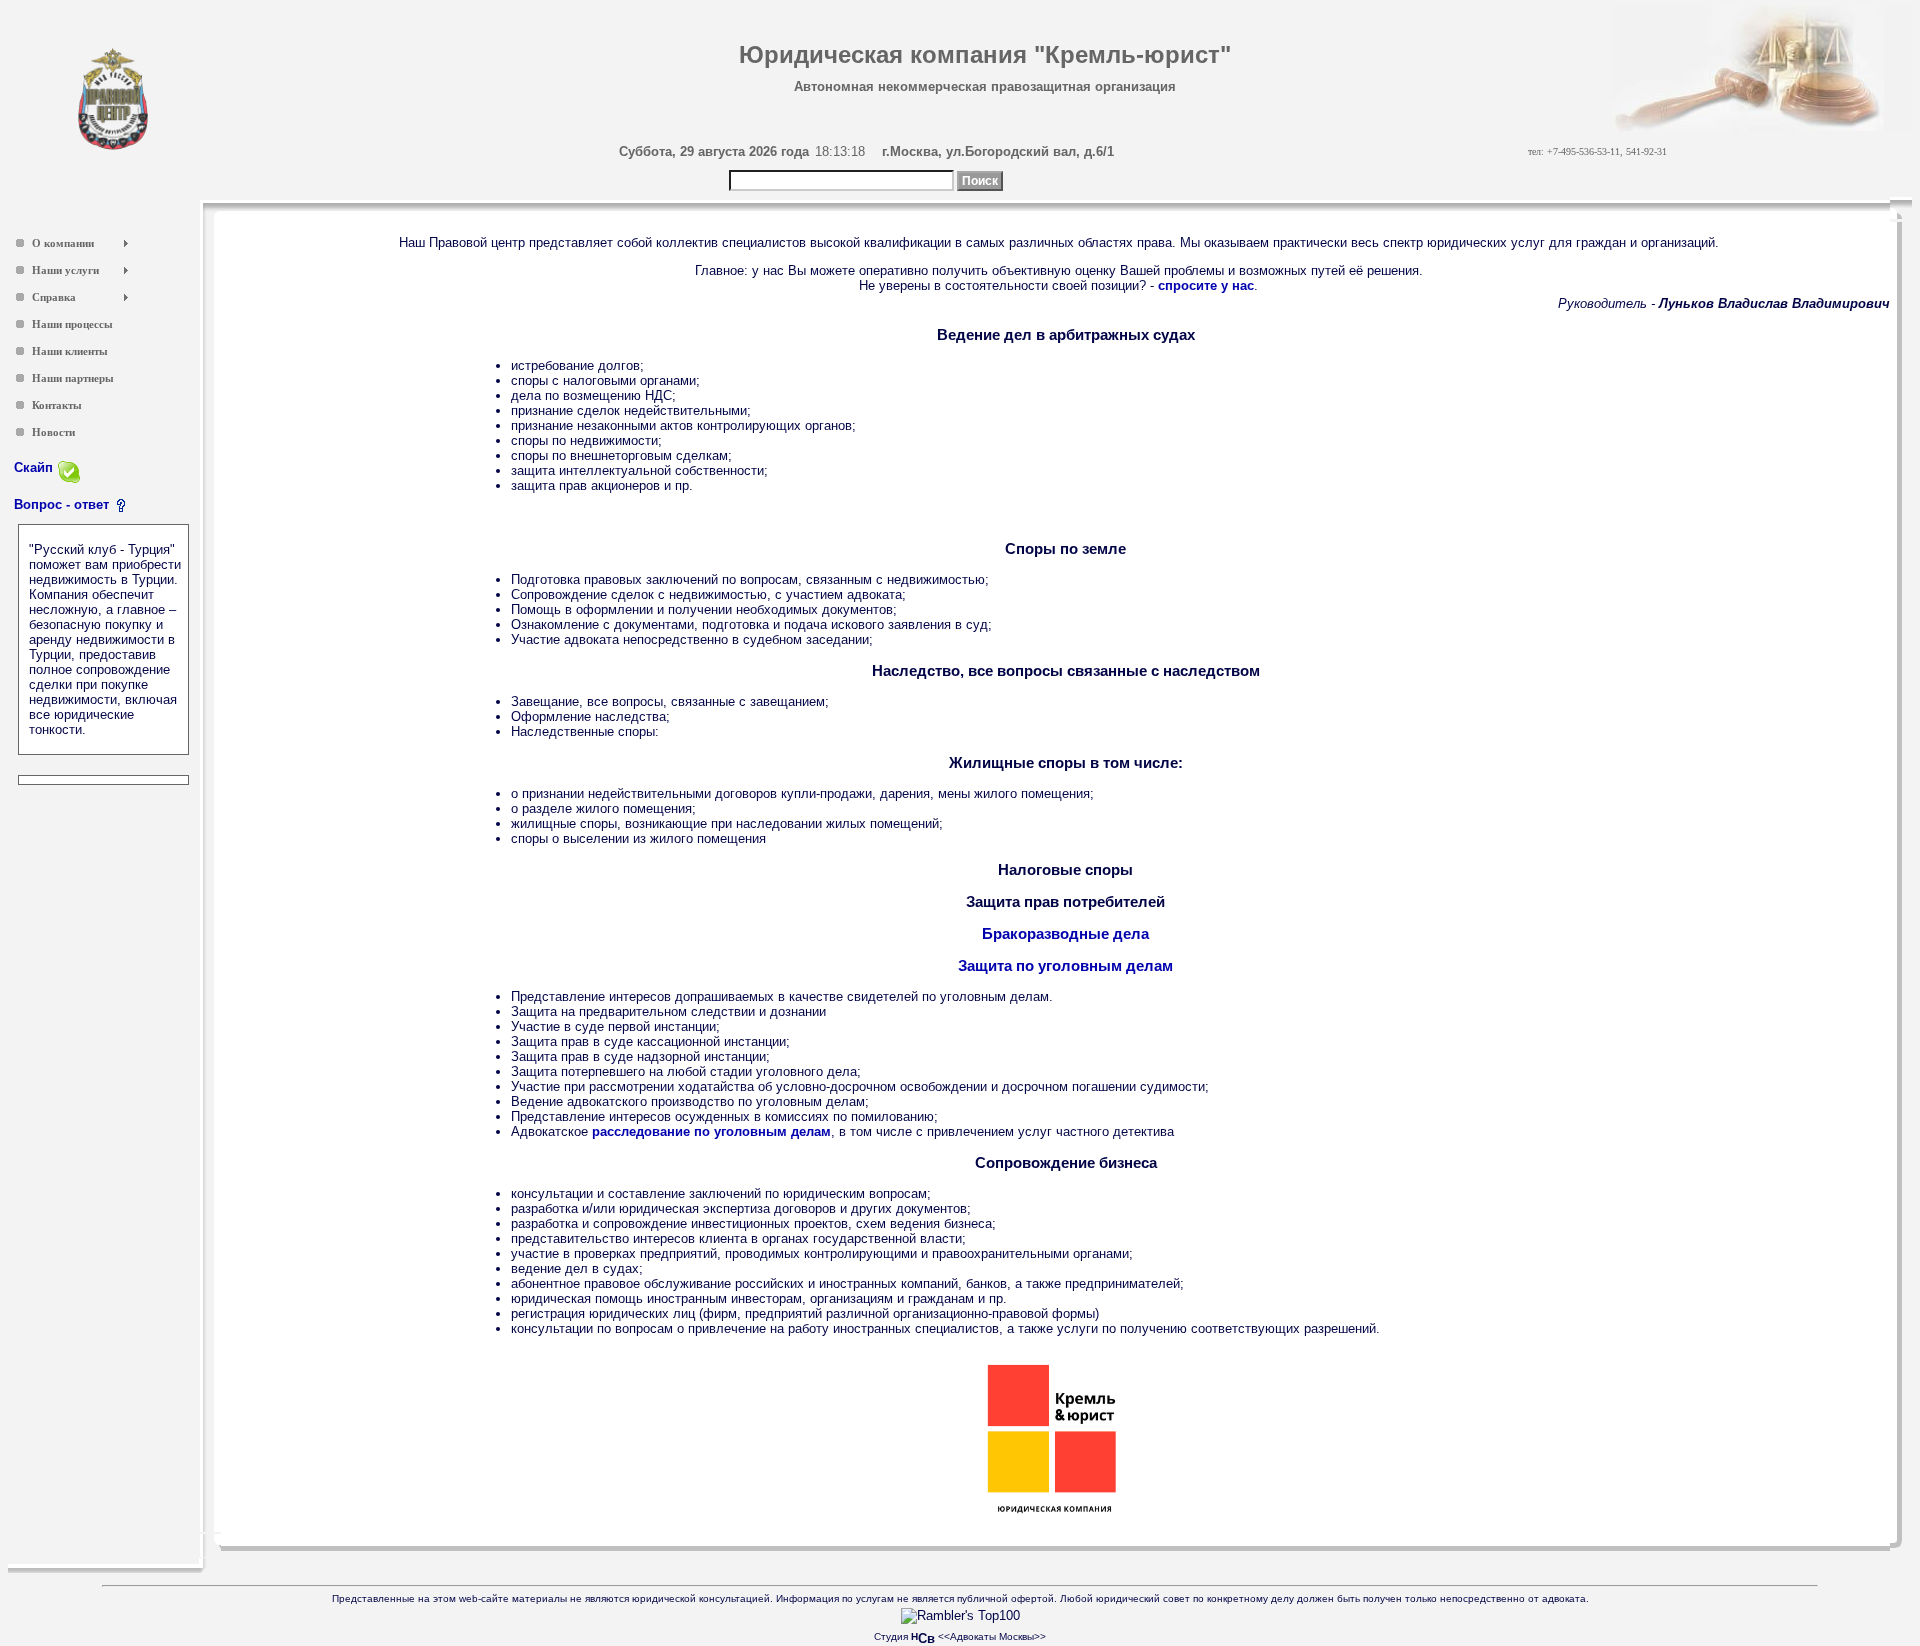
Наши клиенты (70, 351)
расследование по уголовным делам (711, 1131)
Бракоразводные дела (1065, 933)
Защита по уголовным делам (1065, 965)
